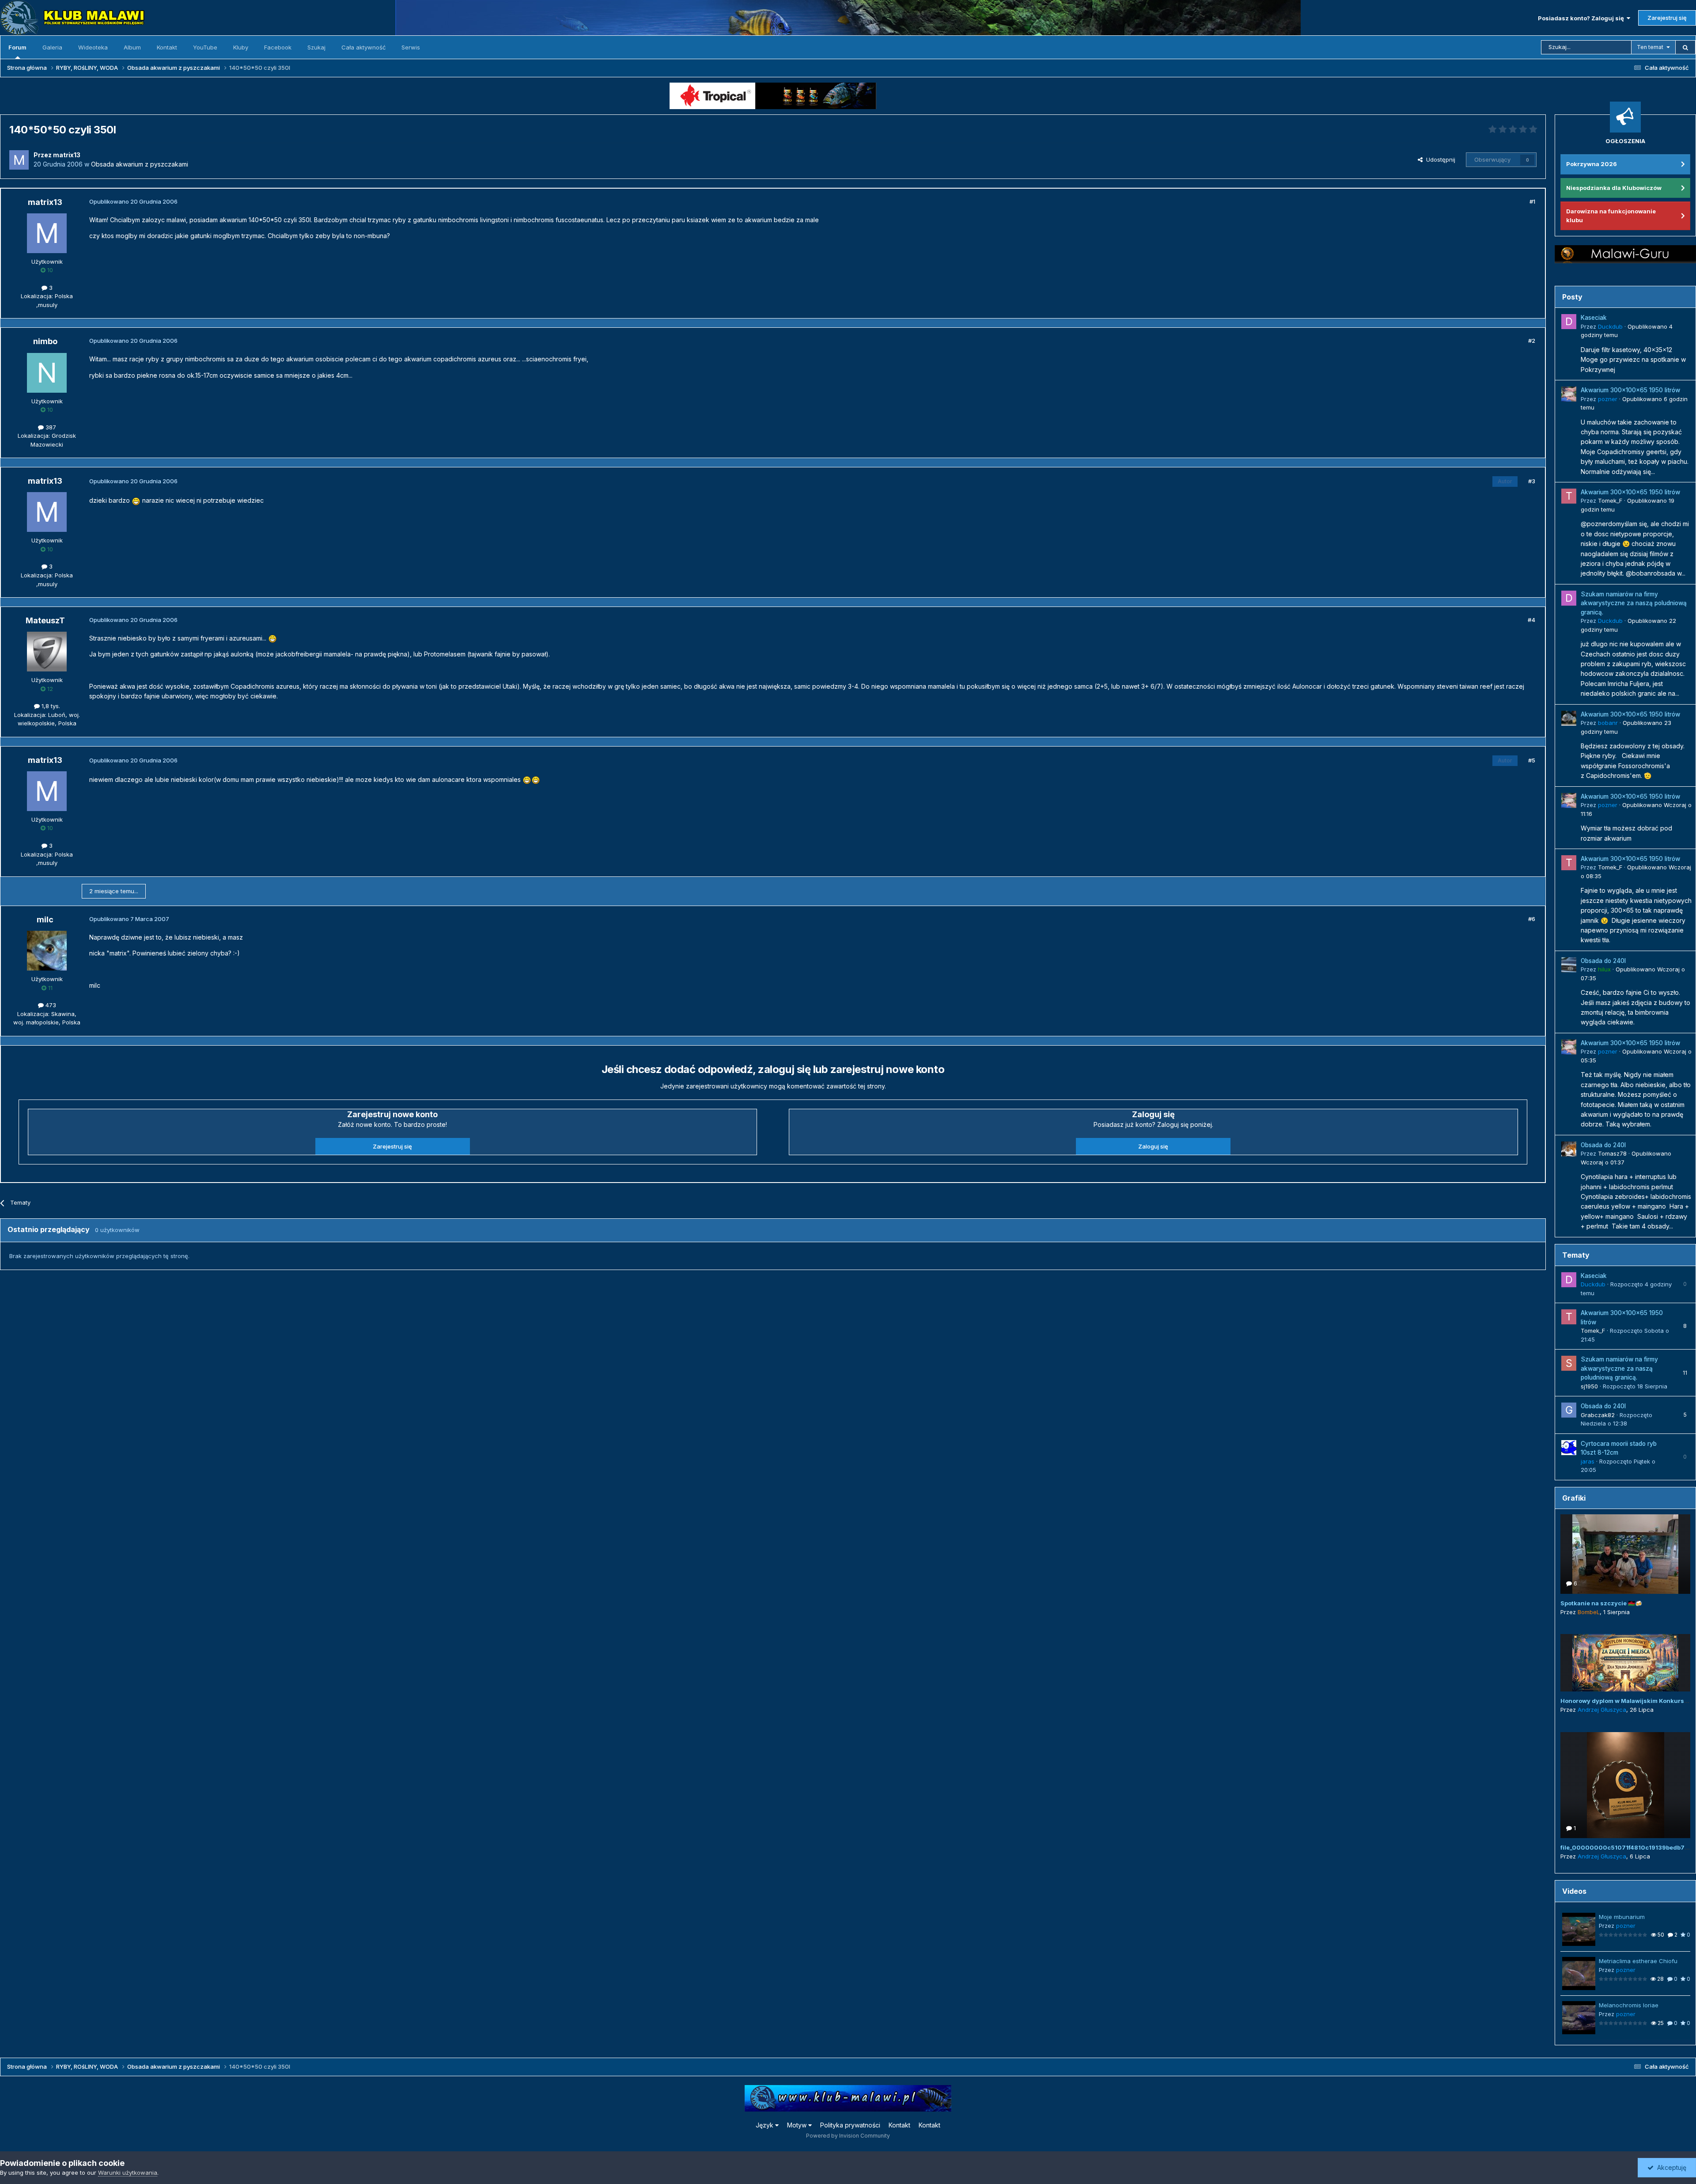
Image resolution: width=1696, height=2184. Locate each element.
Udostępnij (1439, 159)
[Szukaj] (1685, 47)
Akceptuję (1670, 2167)
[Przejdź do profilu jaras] (1569, 1448)
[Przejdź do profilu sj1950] (1569, 1363)
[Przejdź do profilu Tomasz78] (1569, 1149)
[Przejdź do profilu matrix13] (19, 160)
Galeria (52, 47)
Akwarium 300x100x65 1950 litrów (1630, 390)
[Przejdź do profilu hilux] (1569, 965)
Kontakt (167, 47)
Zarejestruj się (1667, 18)
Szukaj (316, 47)
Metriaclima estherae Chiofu (1638, 1961)
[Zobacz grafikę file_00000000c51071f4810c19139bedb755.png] (1625, 1785)
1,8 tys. (50, 706)
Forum (17, 47)
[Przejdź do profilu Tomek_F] (1569, 496)
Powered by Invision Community (848, 2136)
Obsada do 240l (1603, 961)
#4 (1531, 620)
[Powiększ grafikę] (136, 500)
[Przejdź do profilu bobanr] (1569, 718)
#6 (1532, 919)
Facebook (278, 47)
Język (765, 2125)
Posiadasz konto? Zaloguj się (1582, 18)
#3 (1532, 481)
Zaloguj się (1153, 1146)
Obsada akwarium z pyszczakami (140, 164)
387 (50, 427)
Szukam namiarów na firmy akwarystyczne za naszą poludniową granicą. (1634, 603)
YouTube (205, 47)
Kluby (241, 47)
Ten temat (1650, 47)
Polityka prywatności (850, 2125)
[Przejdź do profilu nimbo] (47, 373)
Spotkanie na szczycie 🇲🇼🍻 (1601, 1603)
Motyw (798, 2125)
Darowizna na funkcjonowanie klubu (1611, 216)
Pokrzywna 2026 (1592, 164)
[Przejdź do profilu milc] (47, 951)
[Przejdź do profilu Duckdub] (1569, 322)
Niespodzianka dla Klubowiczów (1614, 188)
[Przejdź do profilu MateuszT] (47, 652)
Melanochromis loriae (1629, 2005)
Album (132, 47)
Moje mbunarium (1622, 1917)
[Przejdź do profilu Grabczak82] (1569, 1410)
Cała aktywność (363, 47)
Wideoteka (93, 47)
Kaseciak (1594, 318)
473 (50, 1005)
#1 (1532, 201)
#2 (1532, 341)
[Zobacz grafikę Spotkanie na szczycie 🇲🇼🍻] (1625, 1554)
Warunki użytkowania (128, 2173)
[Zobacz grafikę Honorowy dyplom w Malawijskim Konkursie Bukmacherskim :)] (1625, 1663)
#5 (1532, 760)
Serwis (411, 47)
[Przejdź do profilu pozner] (1569, 394)
